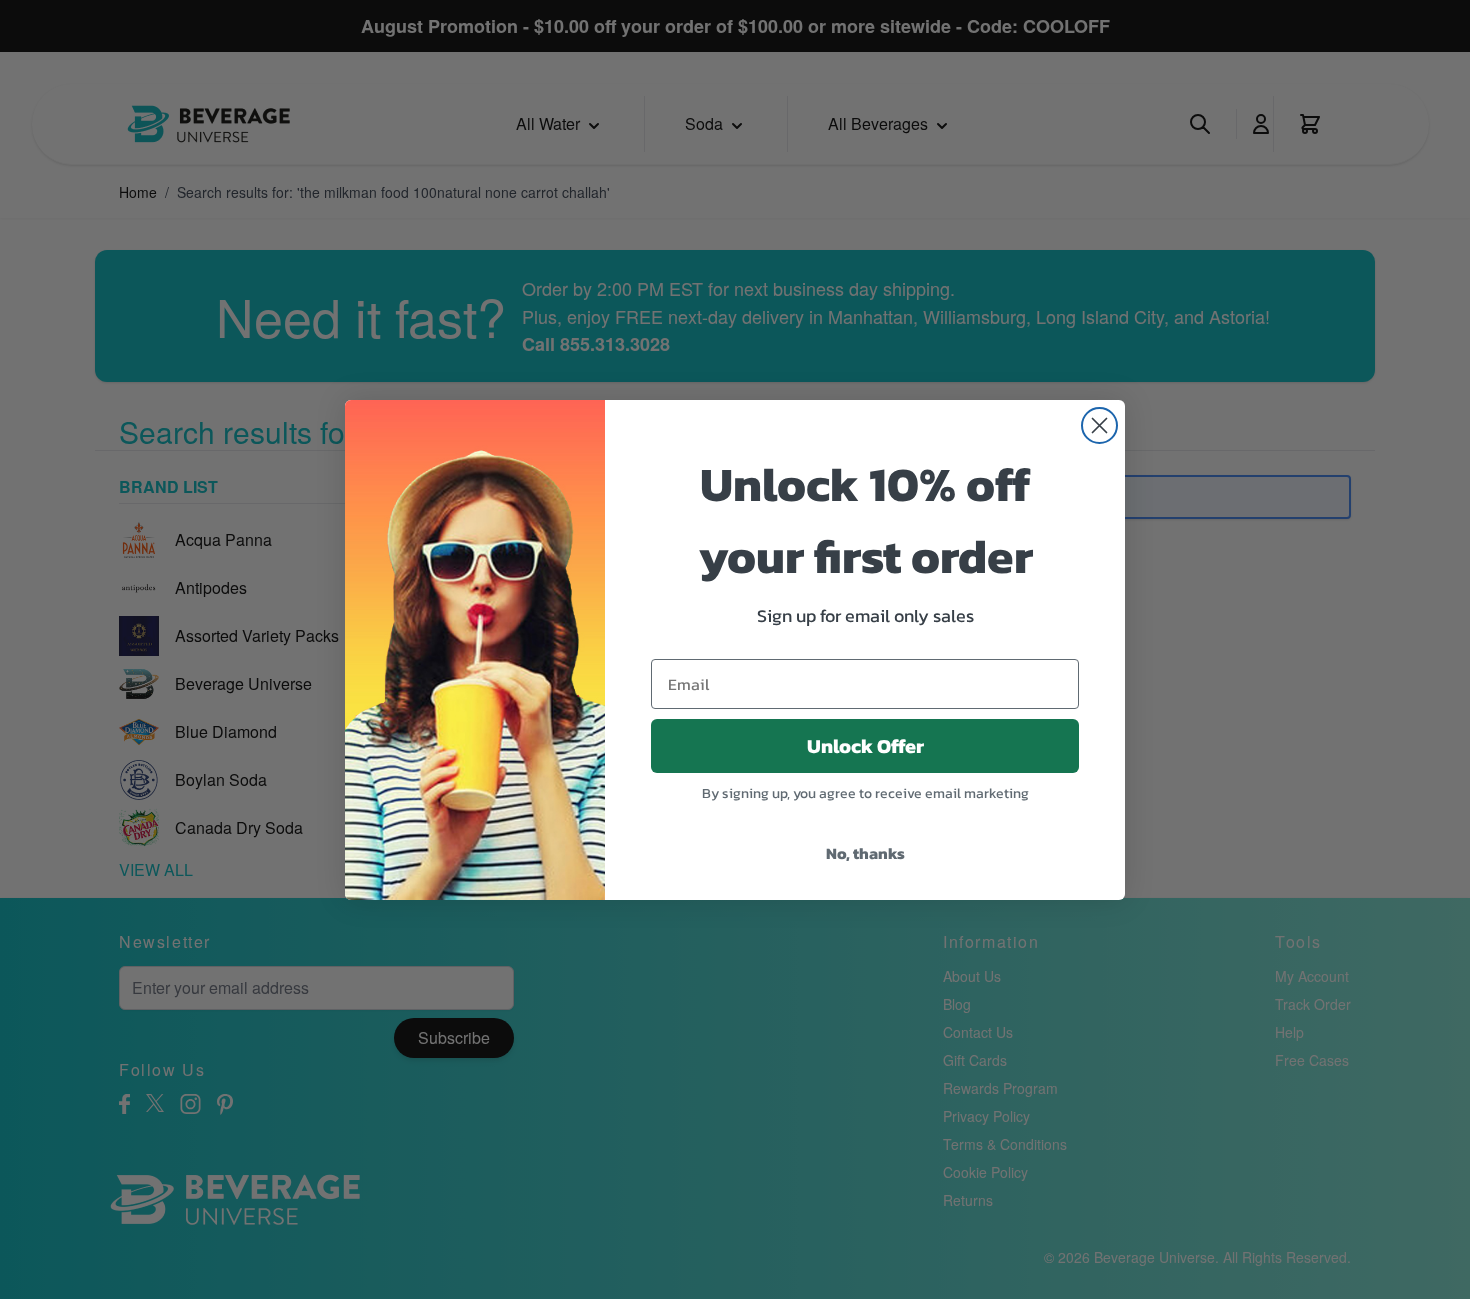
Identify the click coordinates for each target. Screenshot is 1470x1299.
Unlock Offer (865, 746)
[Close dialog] (1099, 425)
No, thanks (865, 853)
